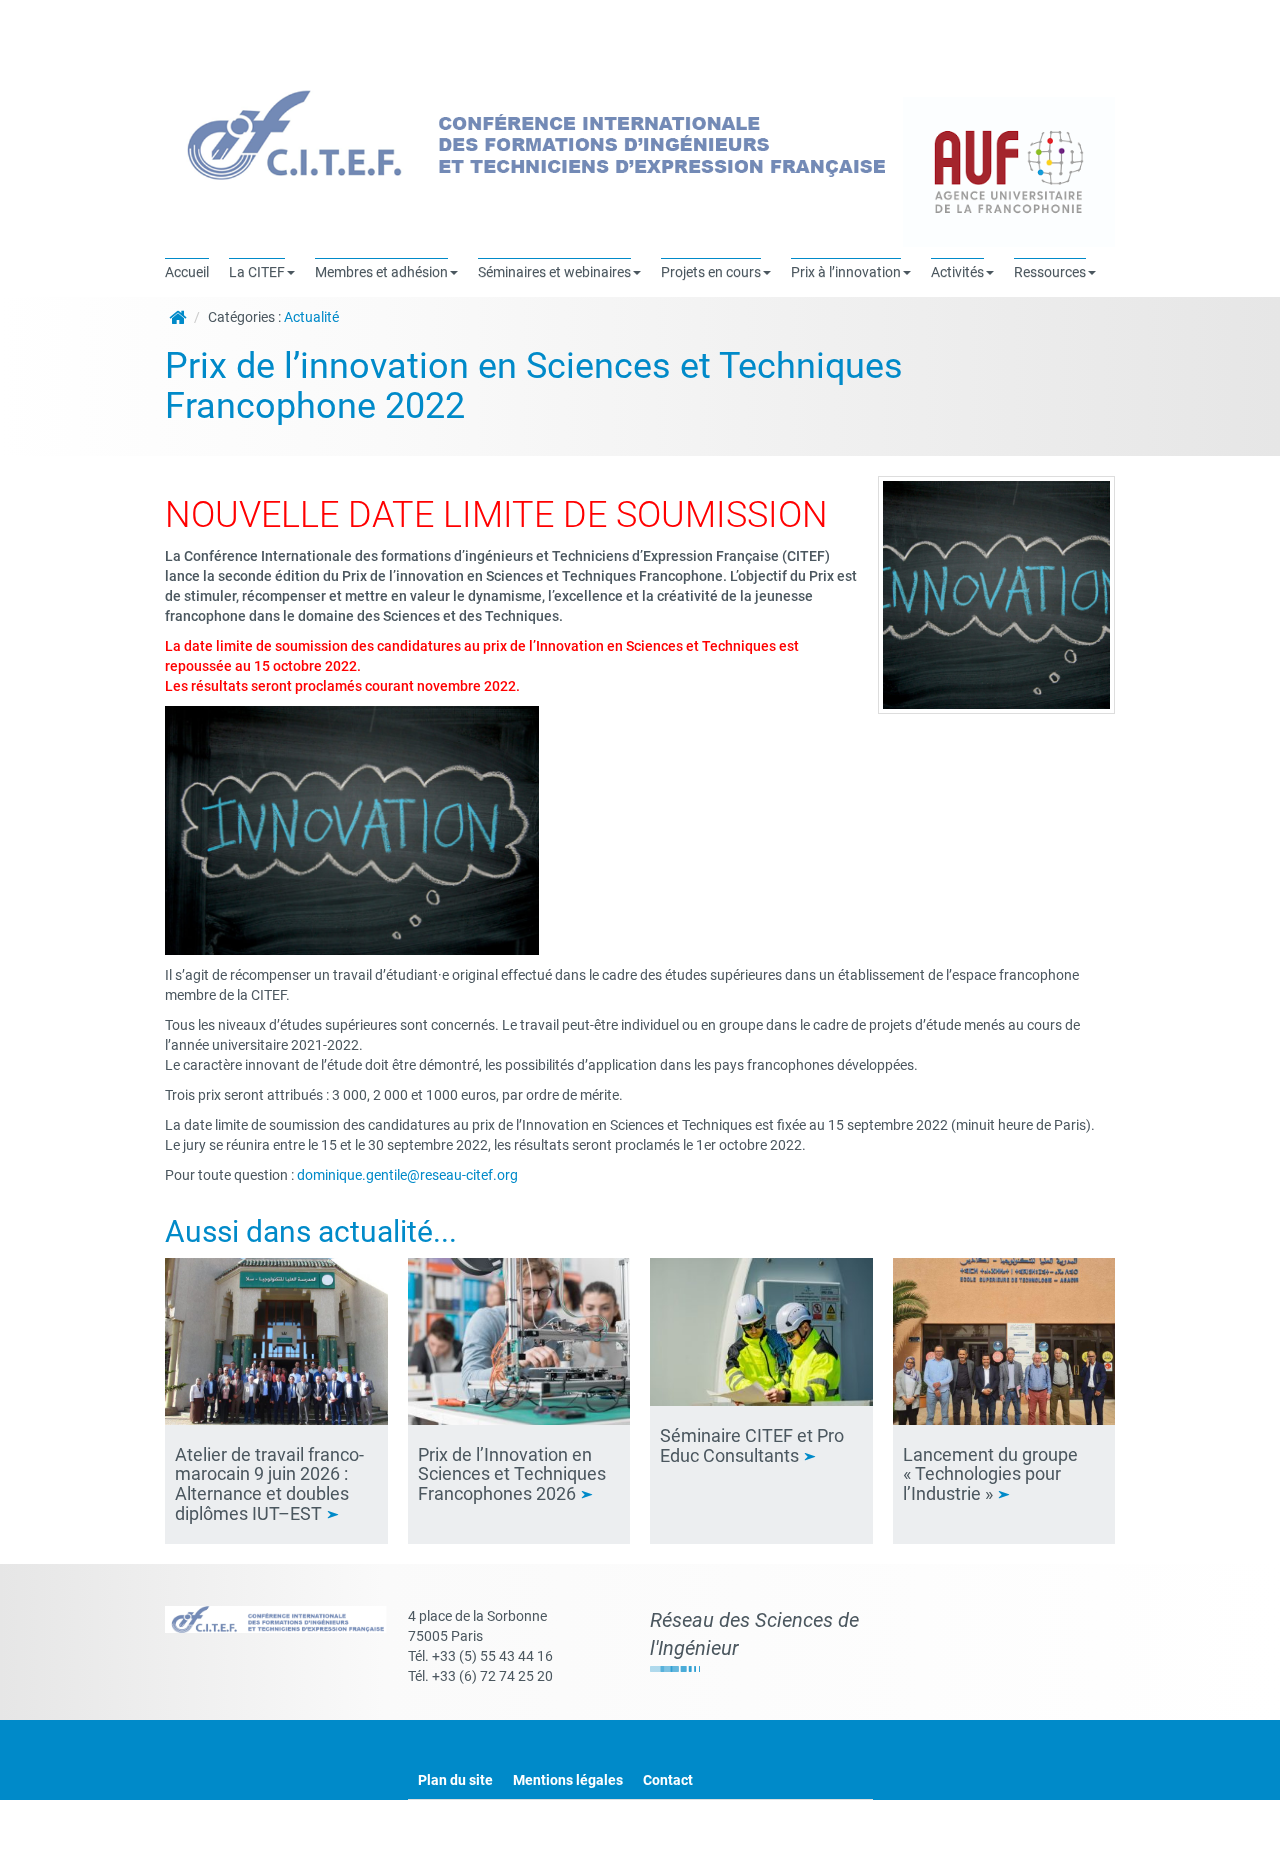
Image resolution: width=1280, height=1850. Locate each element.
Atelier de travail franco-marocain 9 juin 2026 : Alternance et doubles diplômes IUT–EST (269, 1484)
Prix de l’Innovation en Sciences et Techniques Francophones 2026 (512, 1474)
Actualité (311, 317)
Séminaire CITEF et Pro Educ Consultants (752, 1445)
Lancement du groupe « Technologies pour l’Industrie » (990, 1474)
